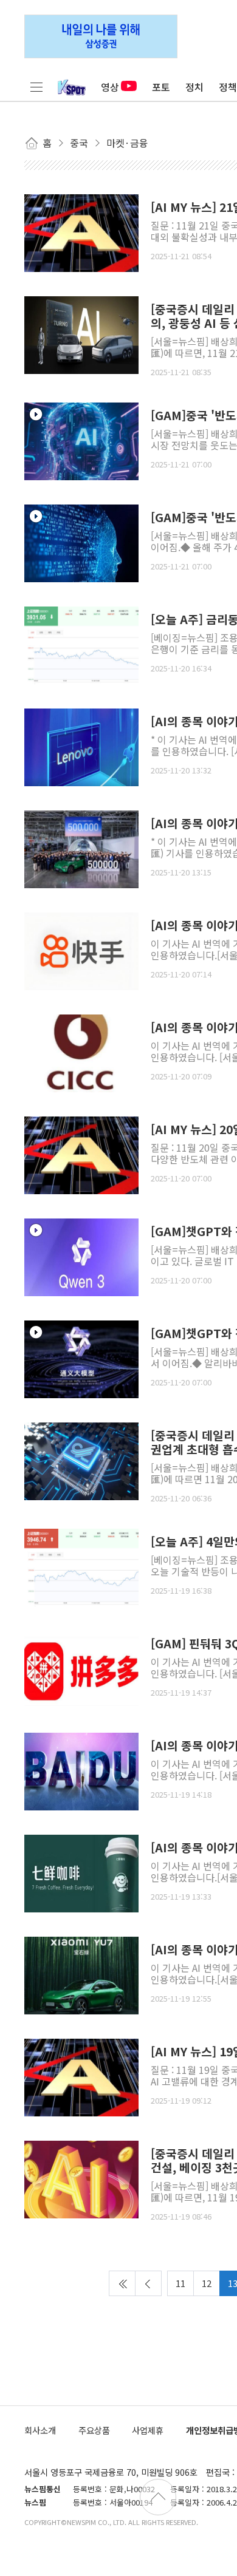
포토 (161, 87)
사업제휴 (148, 2430)
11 (180, 2283)
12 (207, 2283)
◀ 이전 (148, 2283)
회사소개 (40, 2430)
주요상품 (94, 2430)
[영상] (81, 440)
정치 (194, 87)
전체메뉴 (36, 87)
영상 (110, 87)
